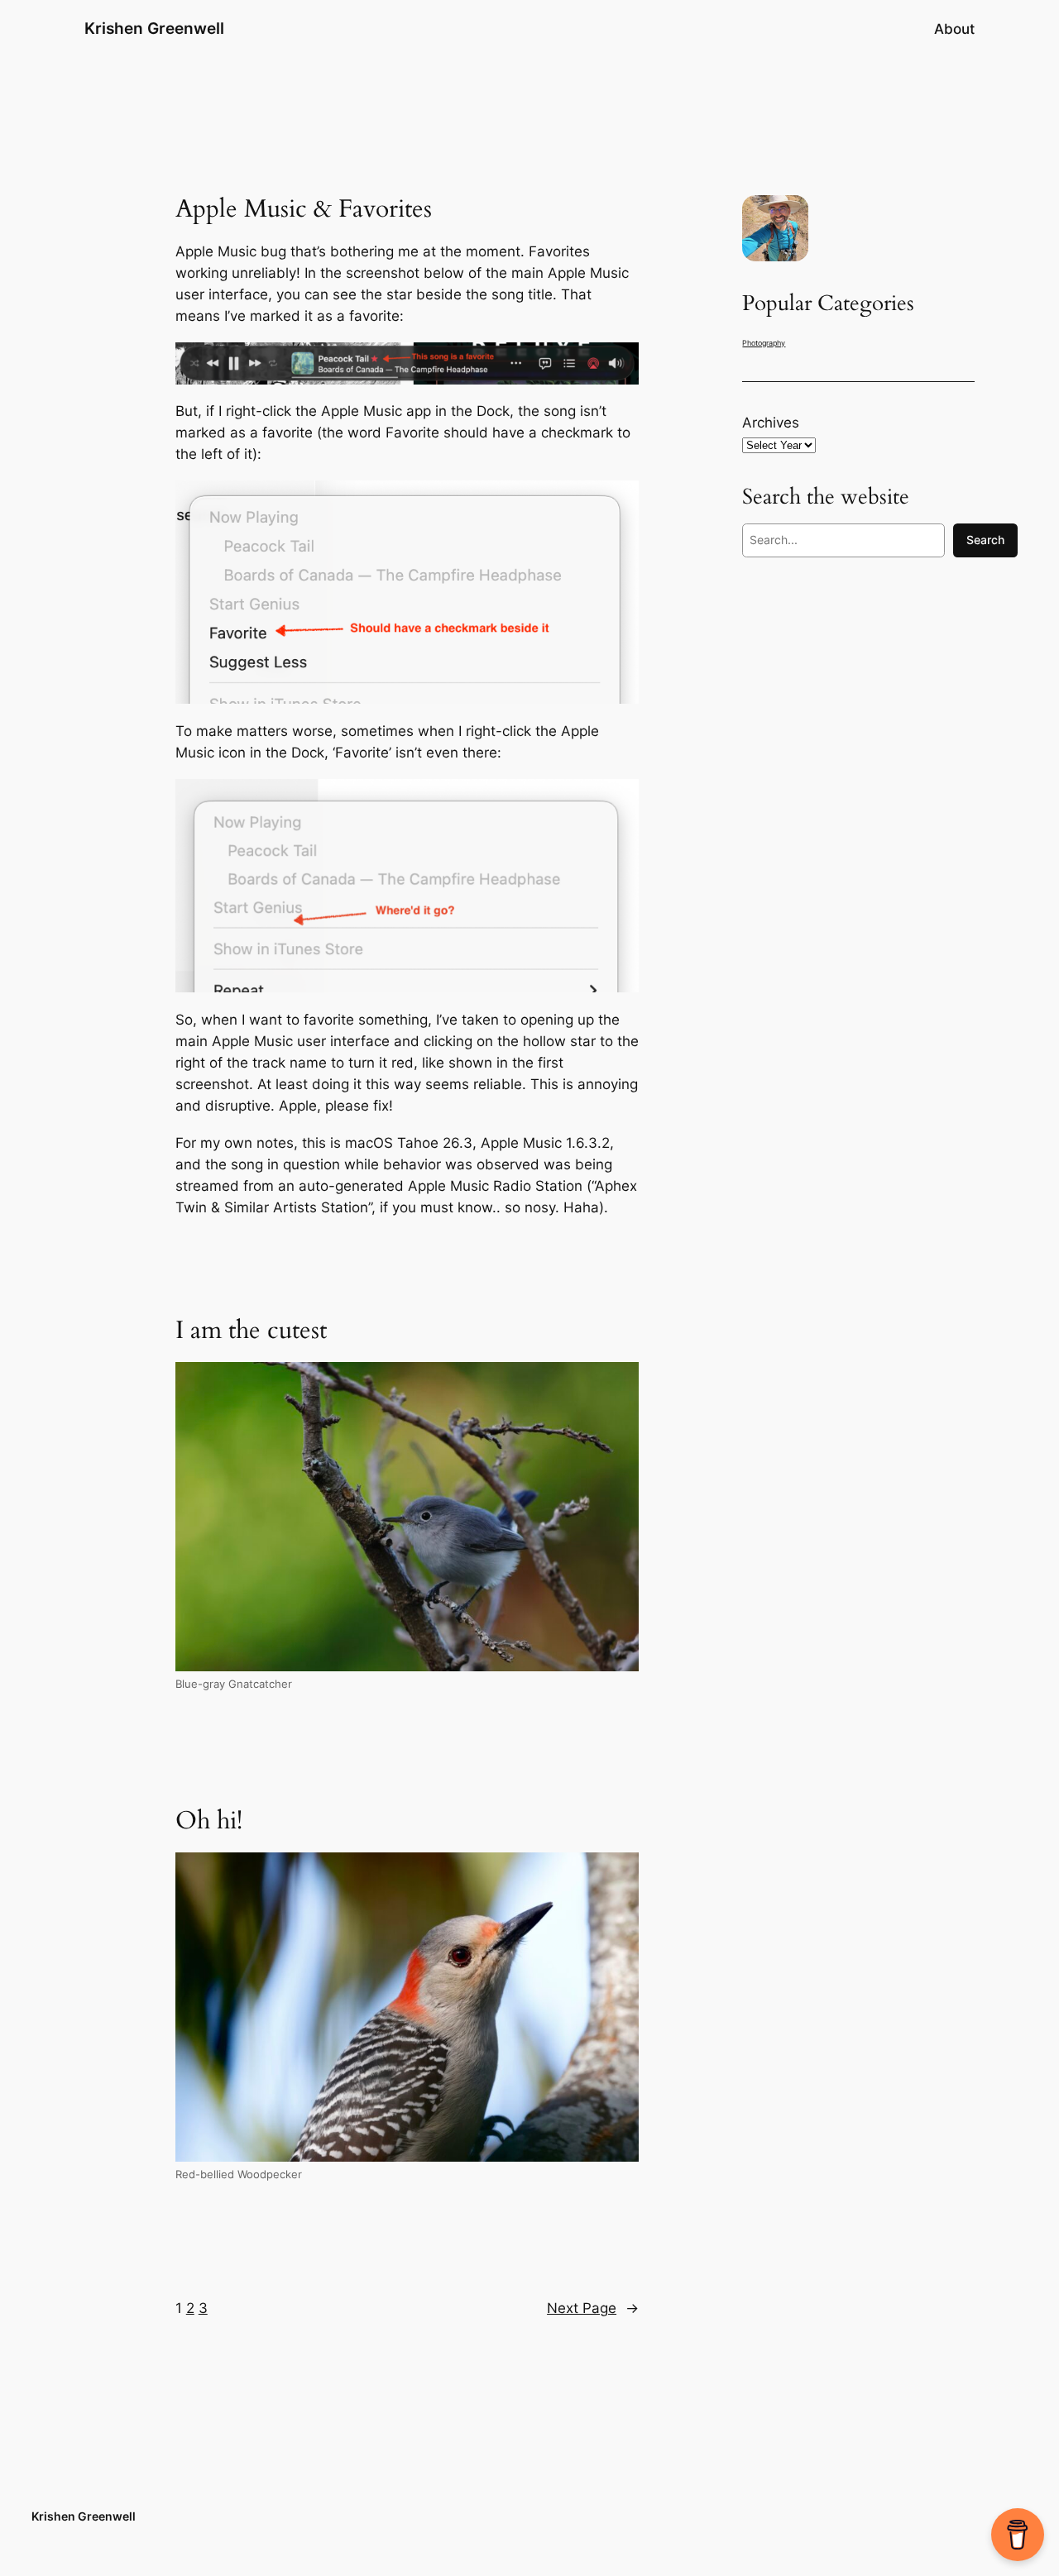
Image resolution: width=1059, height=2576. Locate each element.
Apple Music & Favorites (304, 210)
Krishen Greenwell (154, 28)
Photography (764, 343)
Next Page (593, 2308)
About (954, 29)
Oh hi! (209, 1822)
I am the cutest (251, 1331)
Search (985, 540)
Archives (771, 423)
